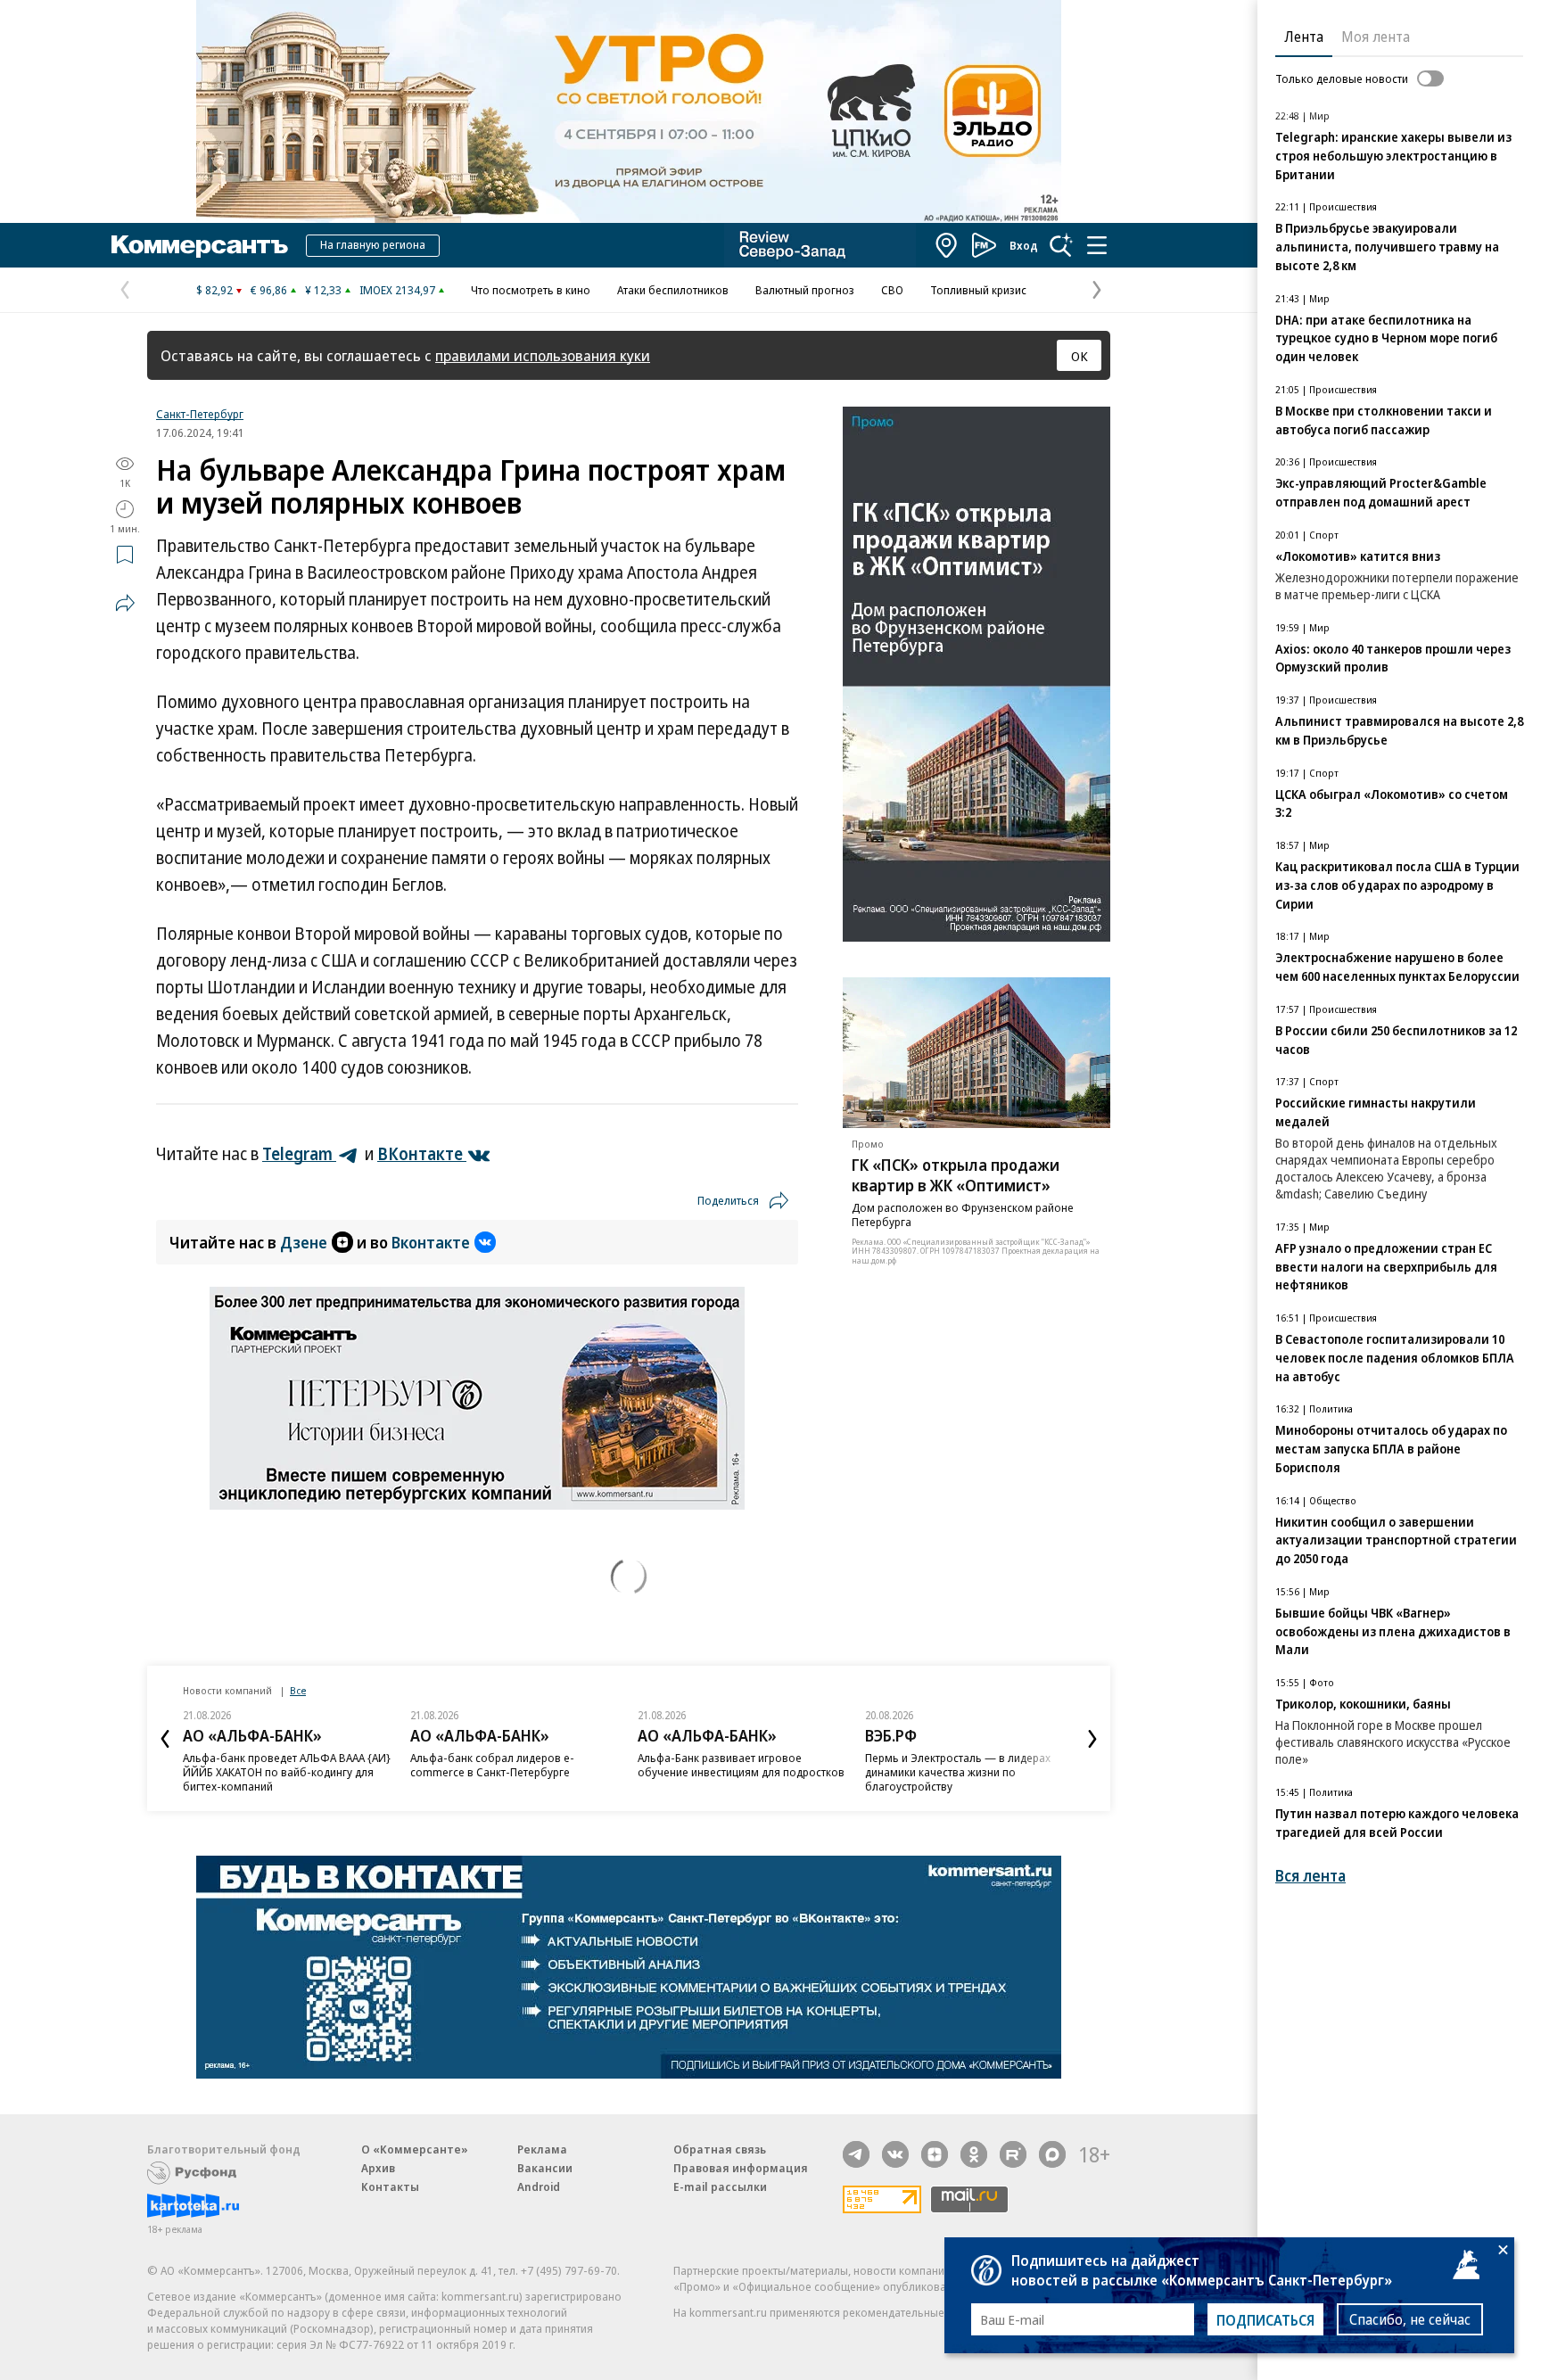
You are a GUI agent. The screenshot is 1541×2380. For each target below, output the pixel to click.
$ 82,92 (214, 290)
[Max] (1052, 2154)
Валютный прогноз (805, 290)
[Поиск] (1061, 245)
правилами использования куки (543, 355)
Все (298, 1690)
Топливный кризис (978, 290)
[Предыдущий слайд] (165, 1739)
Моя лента (1376, 37)
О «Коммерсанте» (415, 2149)
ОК (1080, 356)
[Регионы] (947, 245)
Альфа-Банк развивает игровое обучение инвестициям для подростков (741, 1765)
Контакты (390, 2186)
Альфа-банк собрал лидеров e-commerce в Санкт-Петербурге (492, 1765)
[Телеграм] (856, 2154)
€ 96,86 (269, 290)
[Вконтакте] (895, 2154)
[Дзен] (935, 2154)
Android (539, 2186)
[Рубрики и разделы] (1097, 245)
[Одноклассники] (974, 2154)
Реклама (542, 2149)
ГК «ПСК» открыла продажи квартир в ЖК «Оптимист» (956, 1175)
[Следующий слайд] (1092, 1739)
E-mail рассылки (720, 2186)
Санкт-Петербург (200, 414)
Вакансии (545, 2168)
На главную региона (373, 244)
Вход (1024, 245)
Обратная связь (720, 2149)
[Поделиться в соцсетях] (125, 603)
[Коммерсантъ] (200, 245)
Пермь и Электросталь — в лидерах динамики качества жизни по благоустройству (958, 1772)
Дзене (304, 1242)
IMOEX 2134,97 (397, 290)
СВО (892, 290)
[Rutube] (1013, 2154)
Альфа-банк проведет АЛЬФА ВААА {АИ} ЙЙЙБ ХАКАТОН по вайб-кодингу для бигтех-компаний (287, 1772)
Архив (378, 2168)
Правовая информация (741, 2168)
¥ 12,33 (323, 290)
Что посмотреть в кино (531, 290)
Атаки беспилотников (673, 290)
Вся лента (1310, 1876)
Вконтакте (431, 1242)
